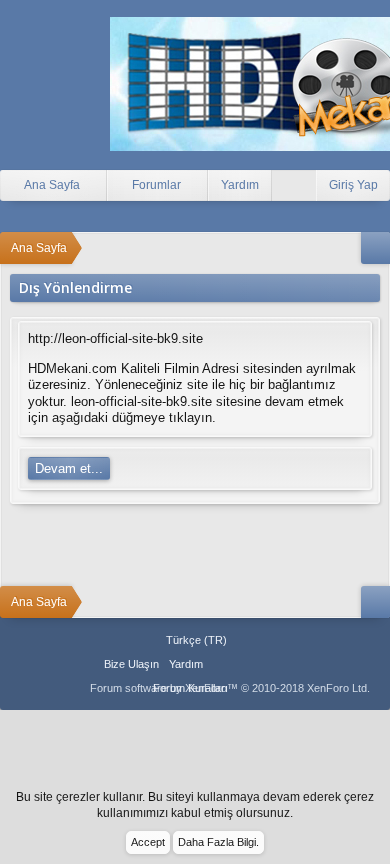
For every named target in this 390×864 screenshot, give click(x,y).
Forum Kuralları (190, 688)
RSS (269, 664)
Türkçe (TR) (196, 640)
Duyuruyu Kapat (377, 806)
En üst (245, 664)
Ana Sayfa (220, 664)
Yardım (240, 185)
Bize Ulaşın (131, 664)
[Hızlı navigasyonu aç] (375, 248)
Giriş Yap (353, 185)
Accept (148, 842)
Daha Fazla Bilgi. (218, 842)
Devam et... (69, 468)
